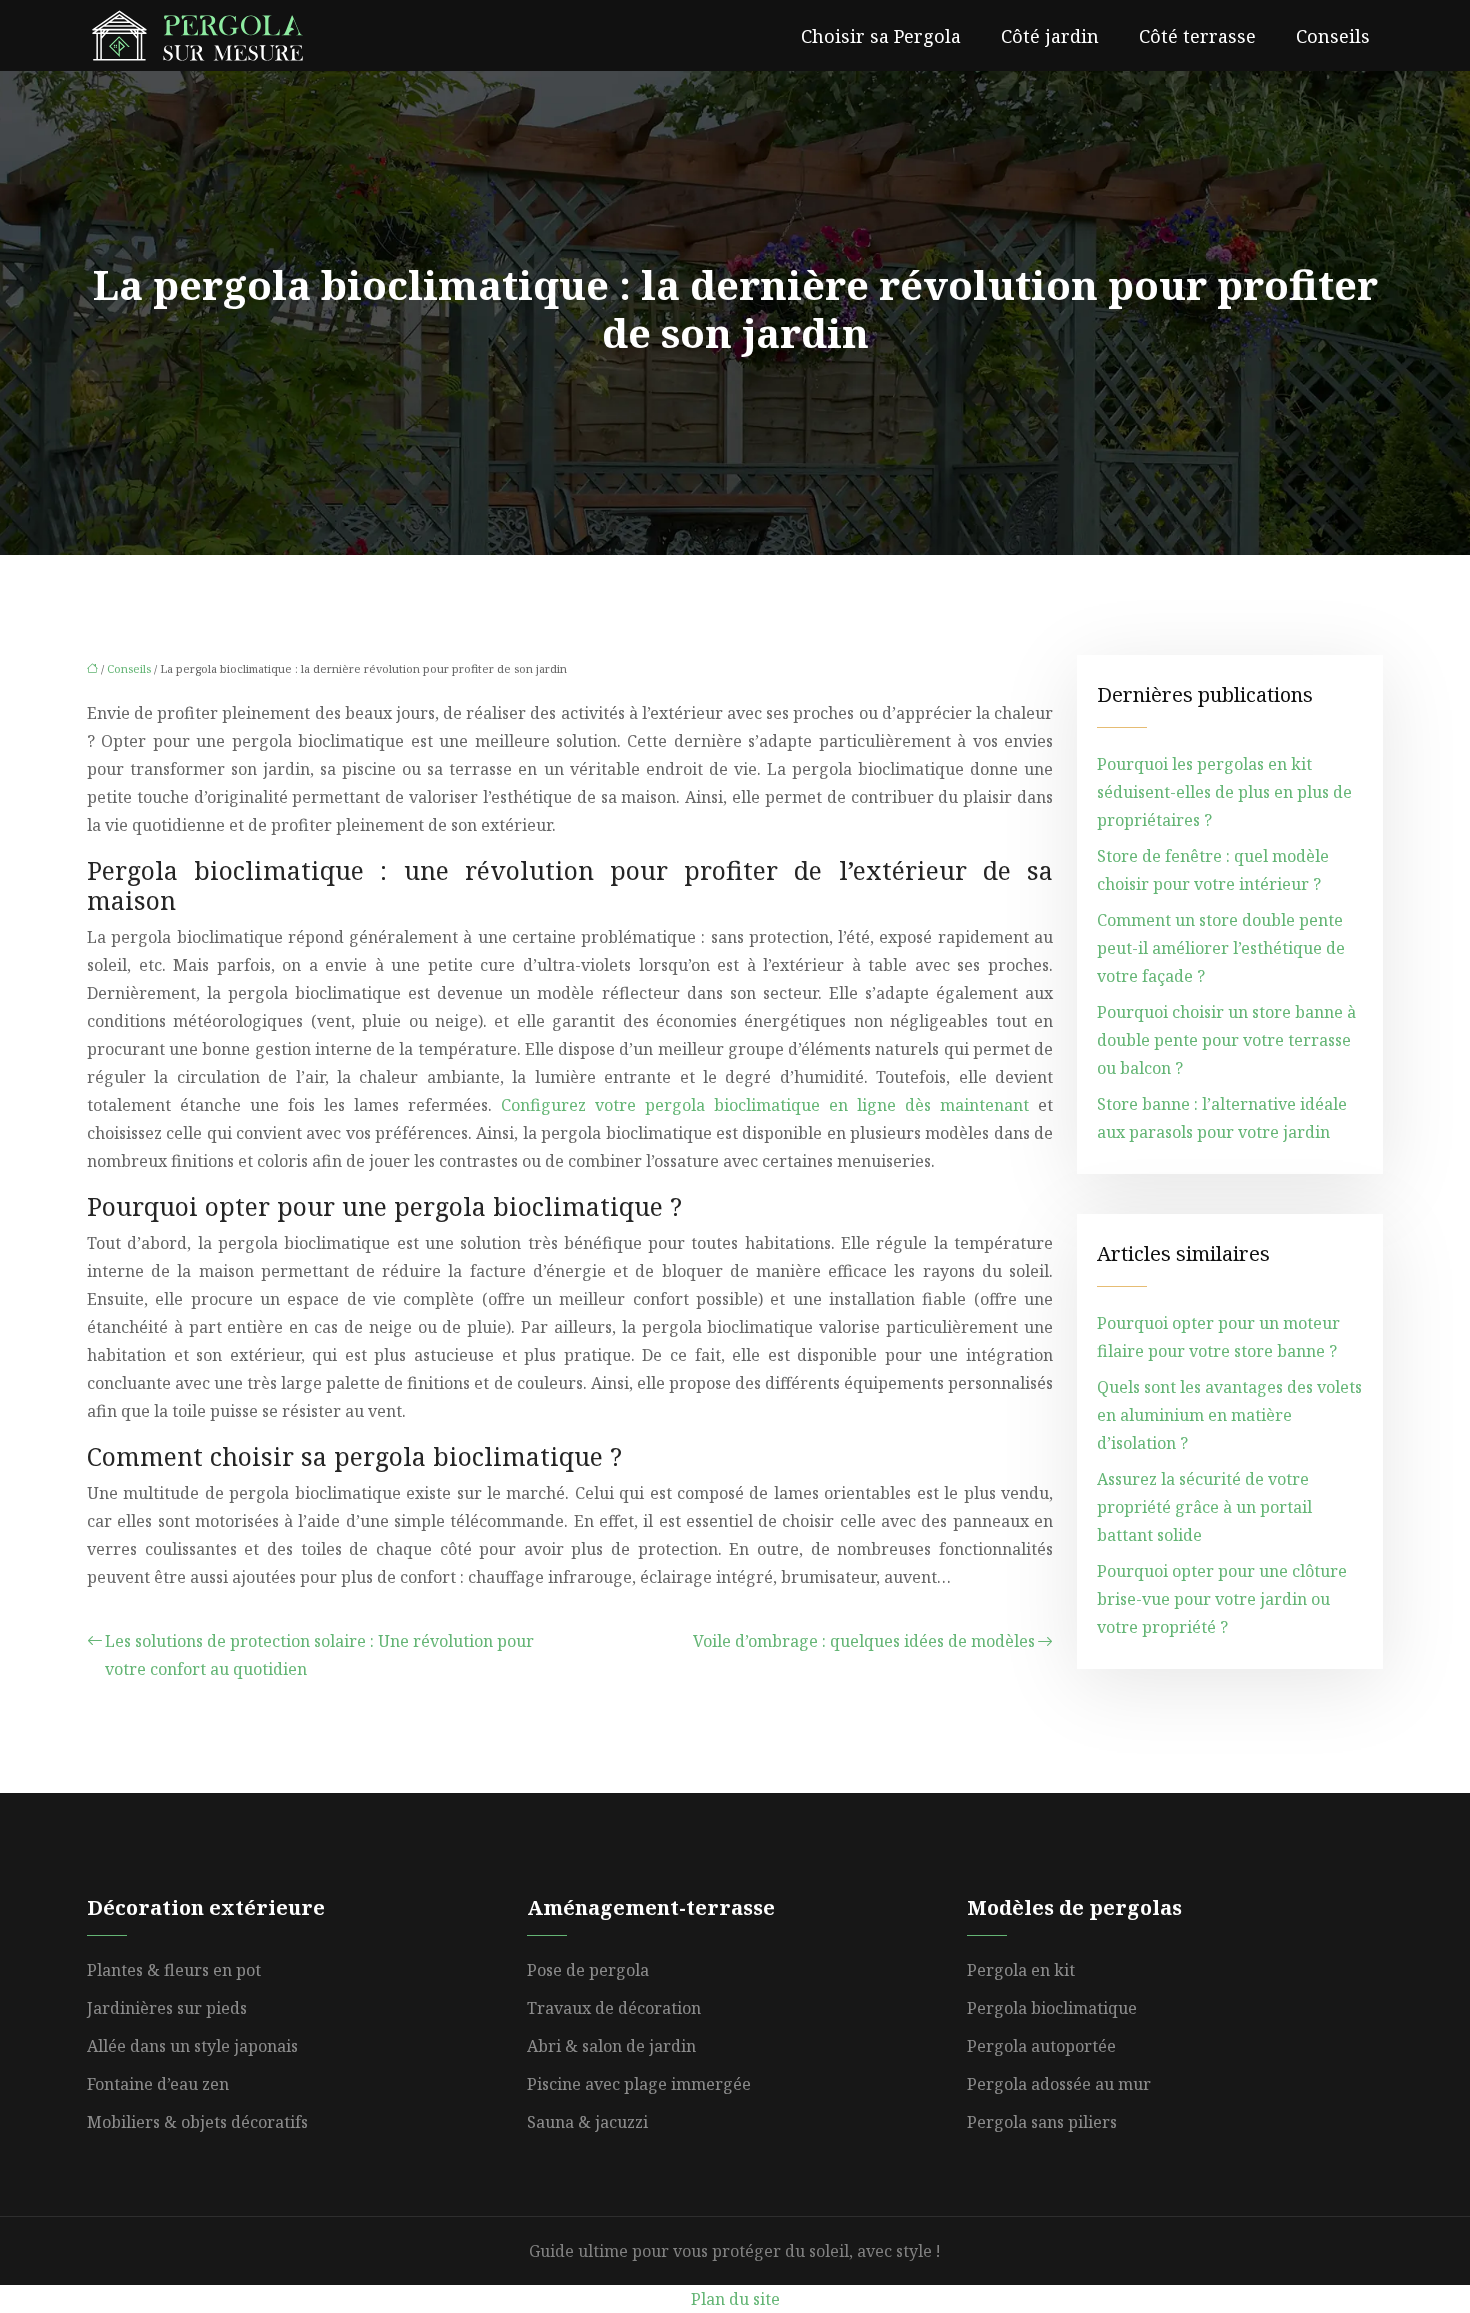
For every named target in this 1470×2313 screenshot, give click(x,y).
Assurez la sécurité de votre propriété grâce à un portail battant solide (1204, 1507)
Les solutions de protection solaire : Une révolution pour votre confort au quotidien (319, 1655)
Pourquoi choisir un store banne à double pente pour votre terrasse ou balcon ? (1226, 1040)
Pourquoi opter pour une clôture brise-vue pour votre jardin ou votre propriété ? (1222, 1599)
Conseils (1333, 36)
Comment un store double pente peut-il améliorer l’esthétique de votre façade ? (1221, 948)
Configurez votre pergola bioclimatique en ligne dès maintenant (765, 1105)
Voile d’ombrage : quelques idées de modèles (864, 1641)
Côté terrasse (1197, 36)
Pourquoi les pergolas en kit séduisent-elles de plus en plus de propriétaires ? (1224, 792)
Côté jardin (1050, 36)
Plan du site (735, 2299)
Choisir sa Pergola (881, 36)
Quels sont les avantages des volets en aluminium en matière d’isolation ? (1229, 1415)
